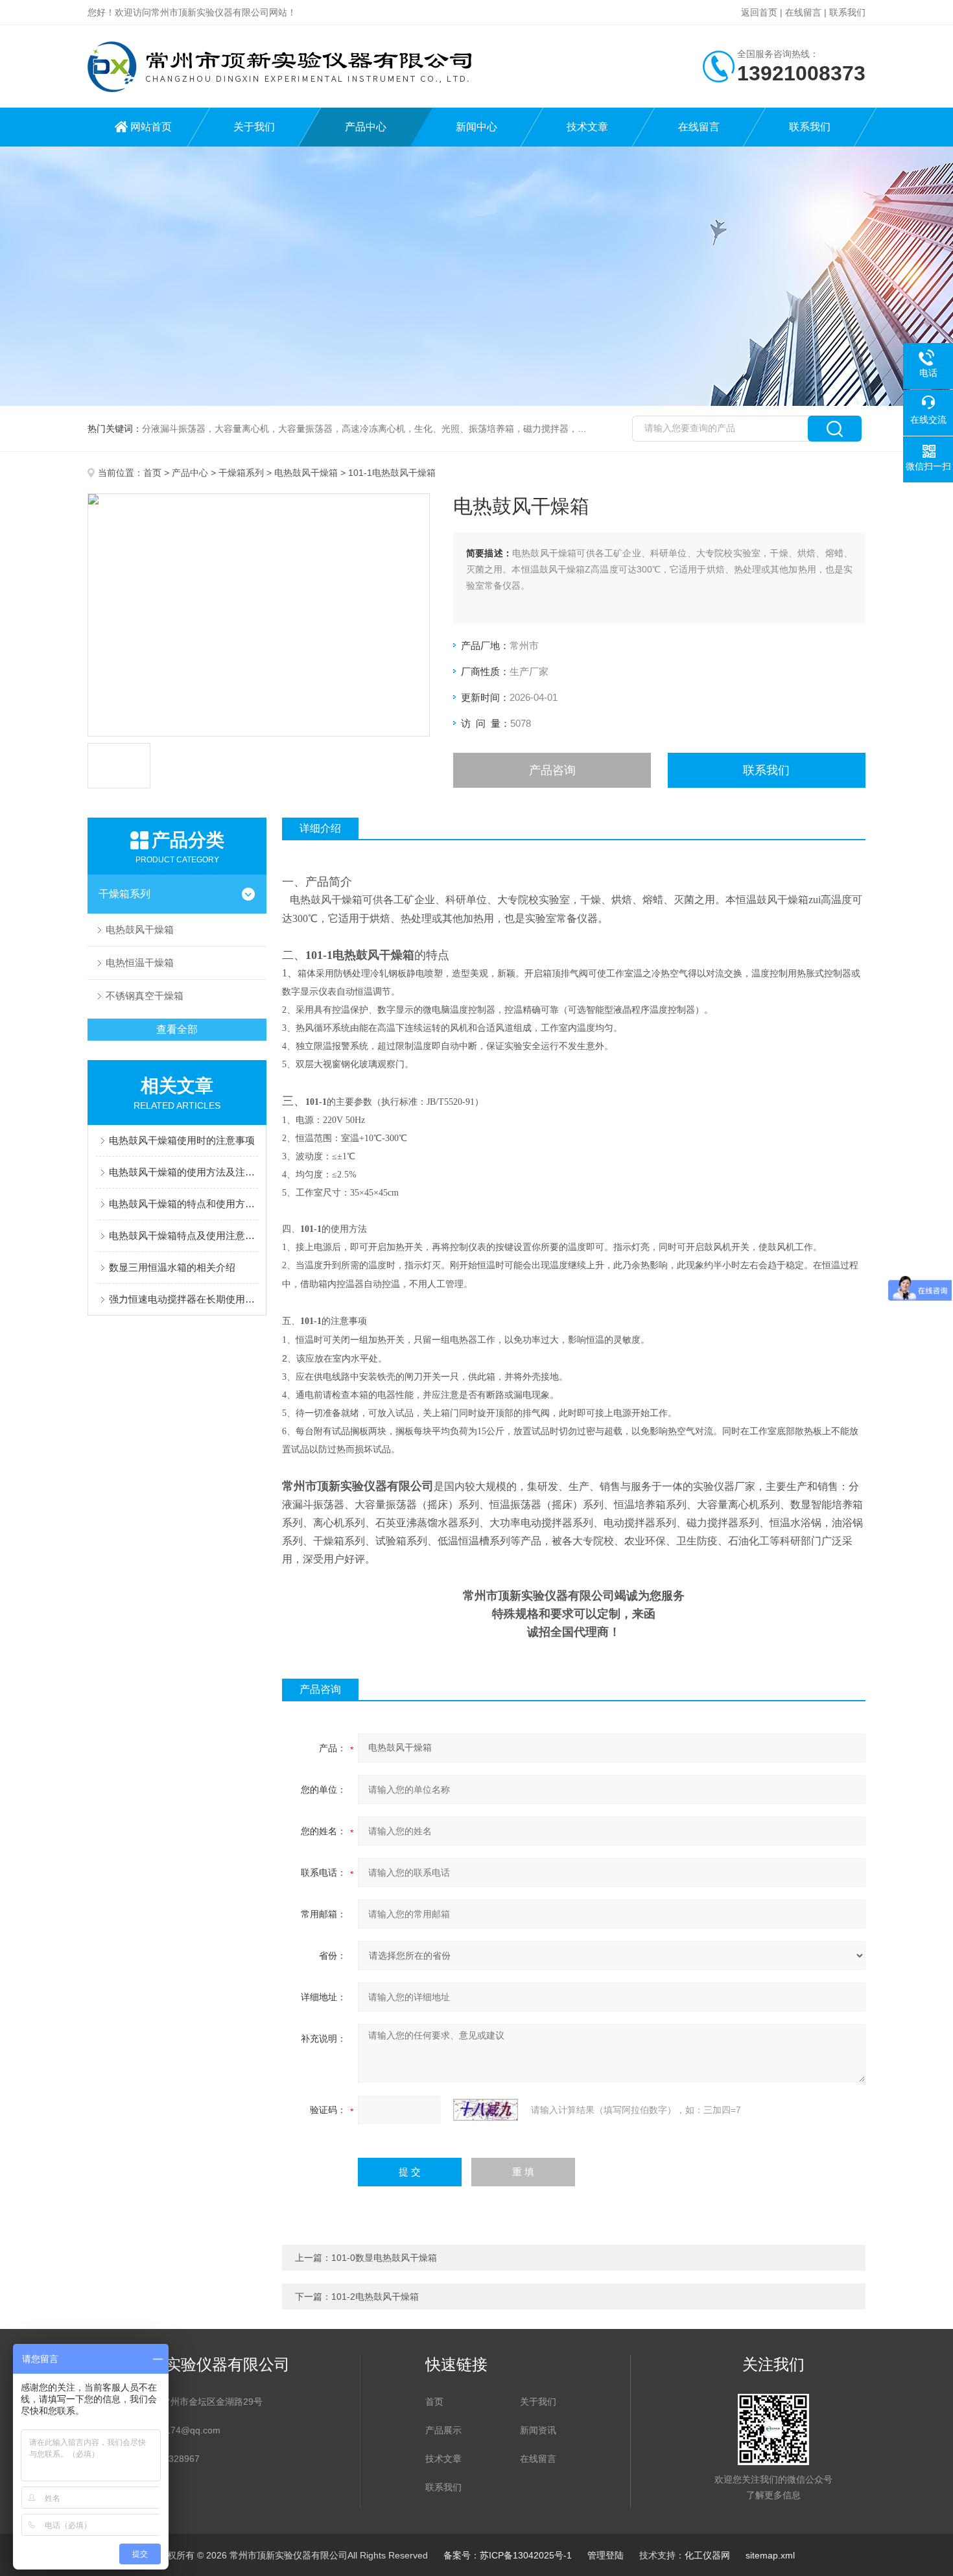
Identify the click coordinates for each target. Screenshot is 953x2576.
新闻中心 (476, 127)
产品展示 (443, 2430)
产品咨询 (552, 770)
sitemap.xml (770, 2555)
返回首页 (759, 12)
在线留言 (803, 12)
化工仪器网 (707, 2555)
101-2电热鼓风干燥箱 (375, 2297)
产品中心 (366, 127)
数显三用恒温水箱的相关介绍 (172, 1267)
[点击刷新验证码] (486, 2110)
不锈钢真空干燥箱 (145, 996)
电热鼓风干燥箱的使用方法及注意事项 (183, 1172)
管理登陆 (606, 2555)
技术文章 (587, 127)
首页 (152, 473)
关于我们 (254, 127)
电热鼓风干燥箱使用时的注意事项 (182, 1140)
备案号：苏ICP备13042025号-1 (508, 2555)
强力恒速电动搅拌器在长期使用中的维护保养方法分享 (183, 1299)
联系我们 (847, 12)
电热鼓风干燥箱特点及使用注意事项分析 (183, 1235)
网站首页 (151, 127)
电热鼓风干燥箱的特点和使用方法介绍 (183, 1204)
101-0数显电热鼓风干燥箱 (384, 2258)
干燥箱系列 (241, 473)
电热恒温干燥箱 (140, 963)
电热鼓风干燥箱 (306, 473)
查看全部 (177, 1029)
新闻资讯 (538, 2430)
